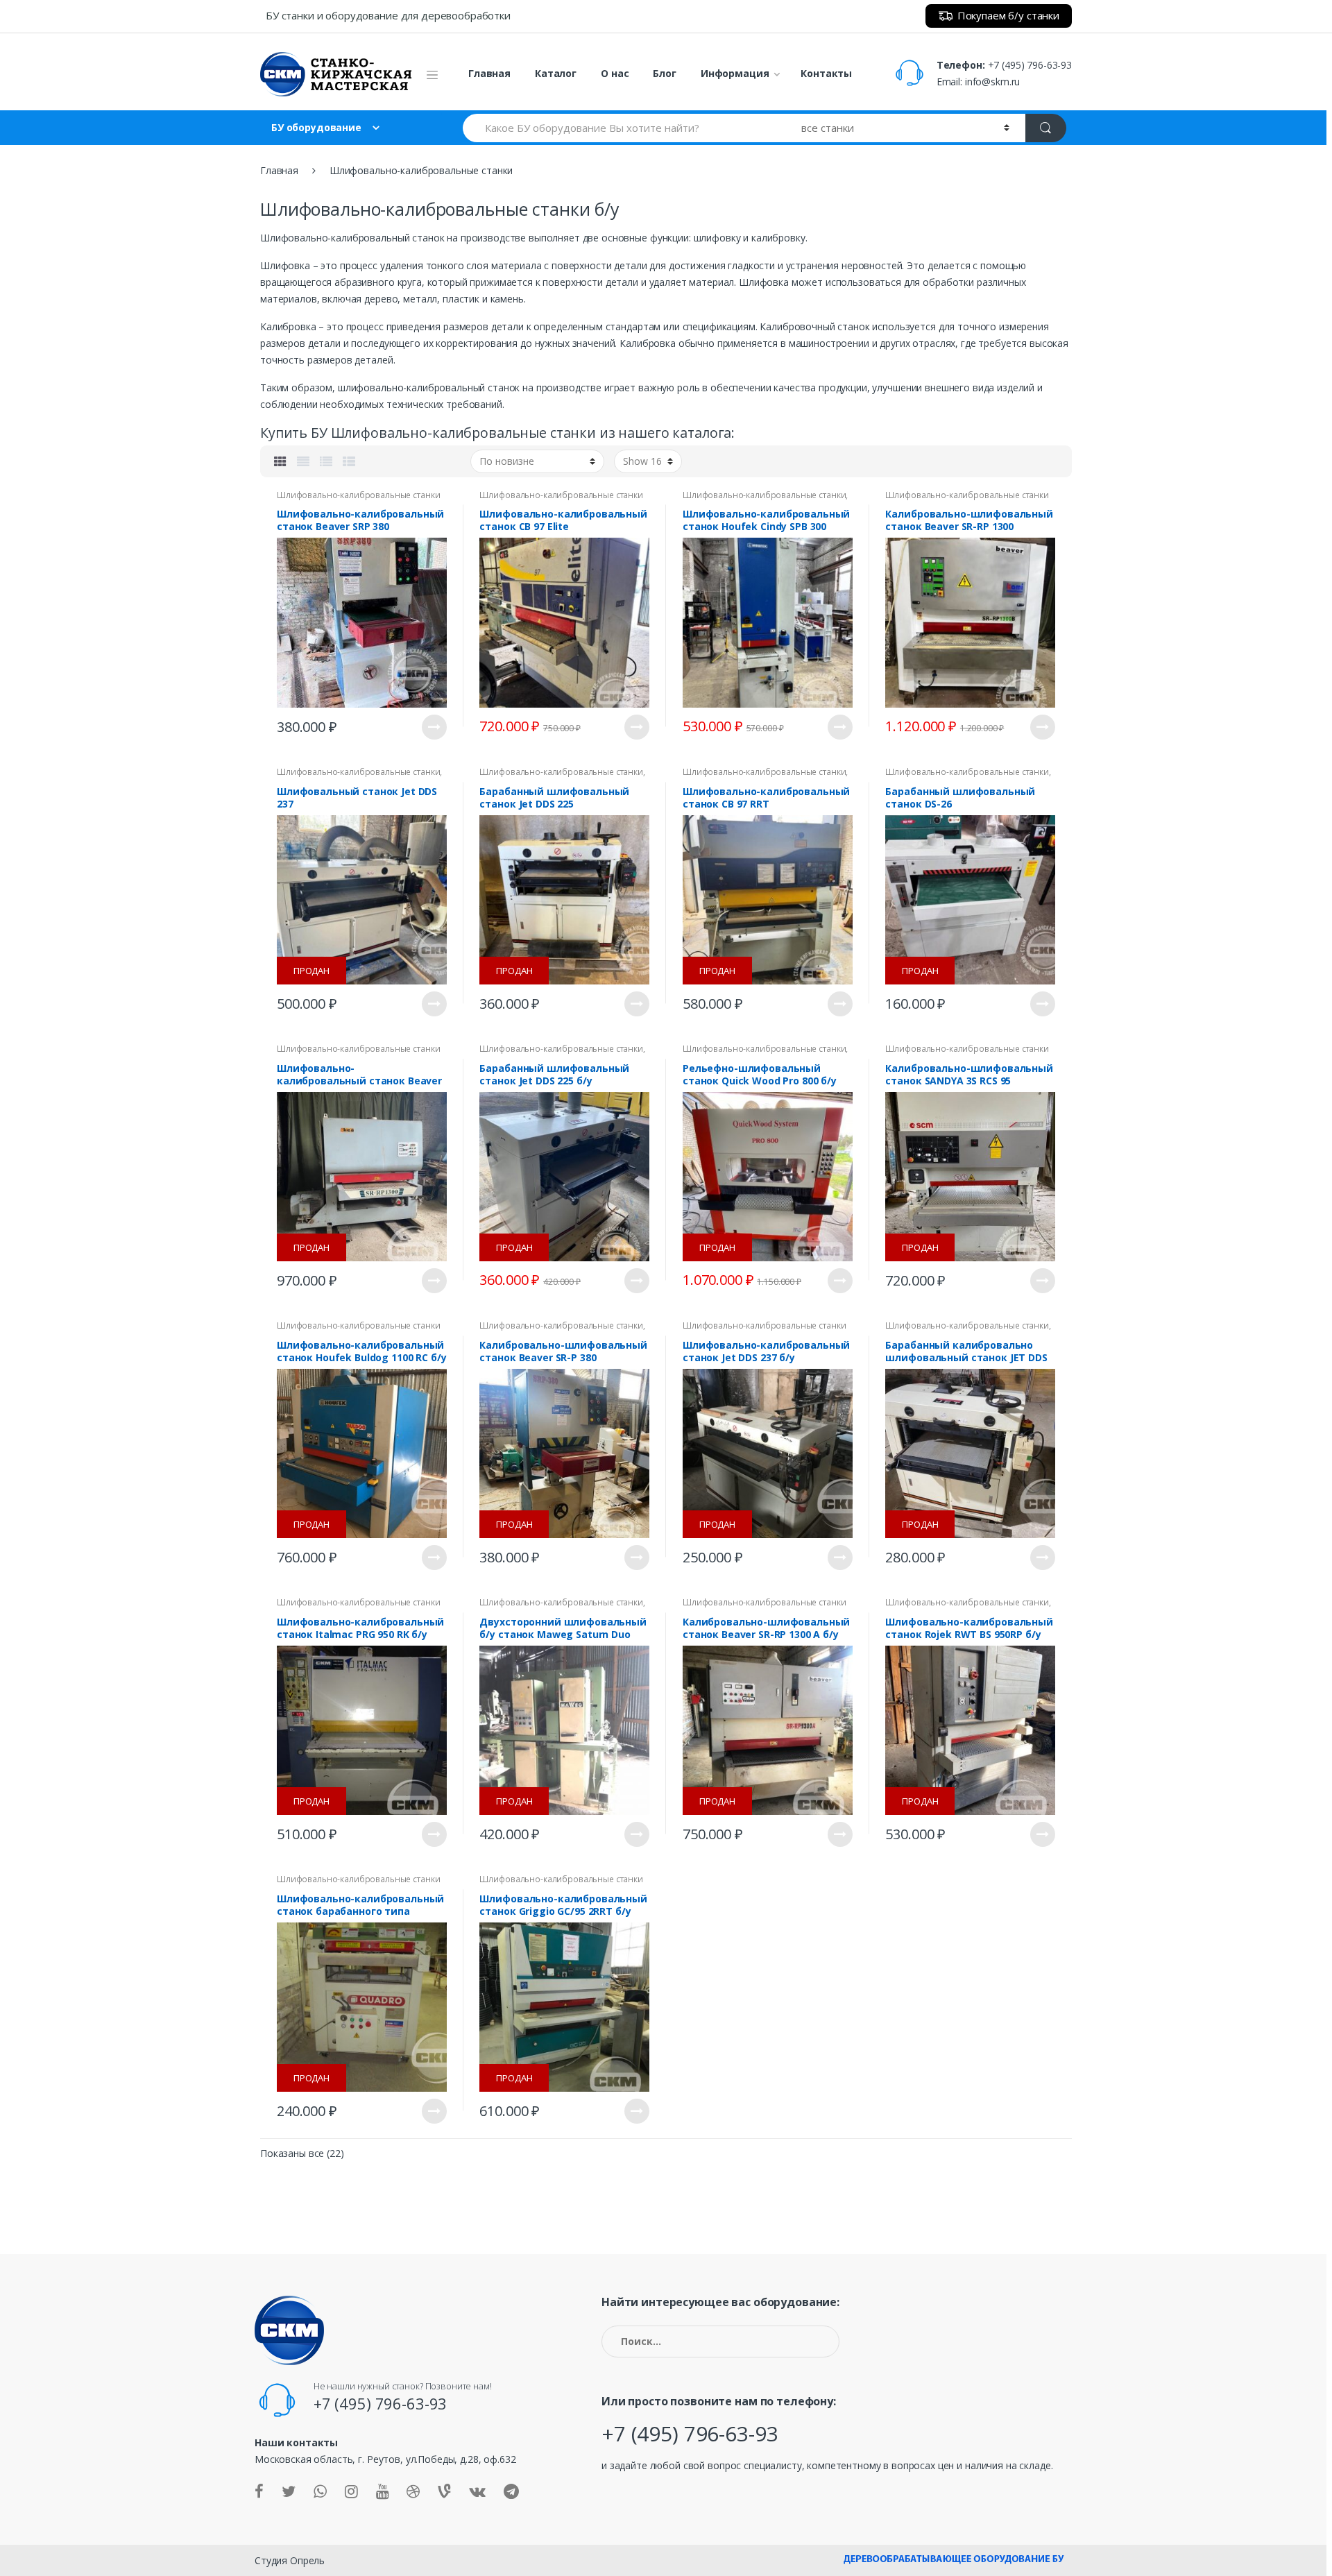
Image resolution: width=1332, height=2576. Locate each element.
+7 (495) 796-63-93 (1030, 65)
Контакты (826, 73)
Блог (664, 73)
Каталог (556, 73)
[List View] (326, 461)
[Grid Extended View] (303, 461)
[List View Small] (349, 461)
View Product (434, 727)
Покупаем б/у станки (1008, 15)
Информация (735, 73)
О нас (615, 73)
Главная (489, 73)
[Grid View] (280, 461)
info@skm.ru (992, 82)
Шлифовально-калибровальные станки (358, 495)
